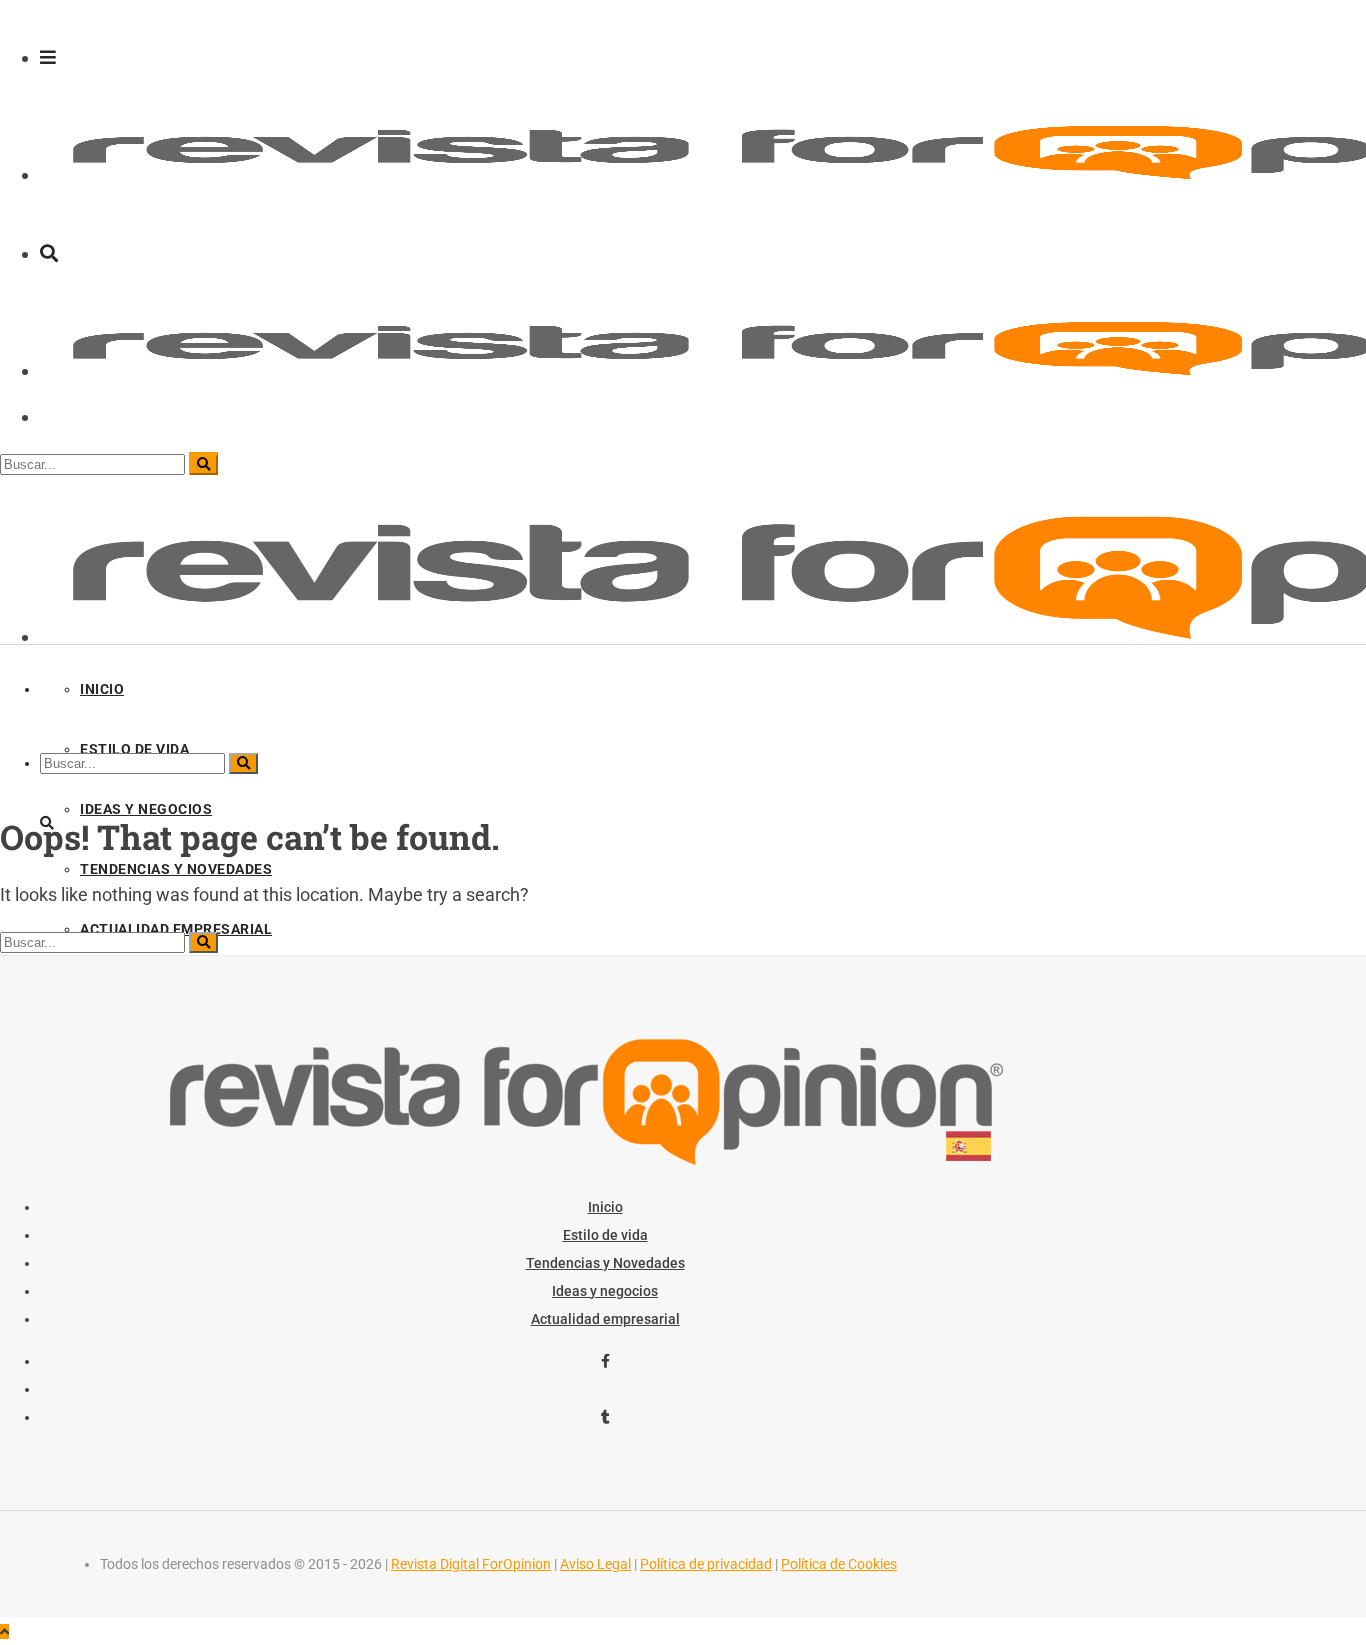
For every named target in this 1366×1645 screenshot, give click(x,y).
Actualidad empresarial (605, 1319)
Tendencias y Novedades (605, 1263)
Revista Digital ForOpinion (471, 1564)
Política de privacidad (706, 1564)
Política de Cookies (839, 1564)
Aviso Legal (595, 1564)
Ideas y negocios (605, 1291)
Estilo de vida (605, 1235)
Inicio (605, 1207)
